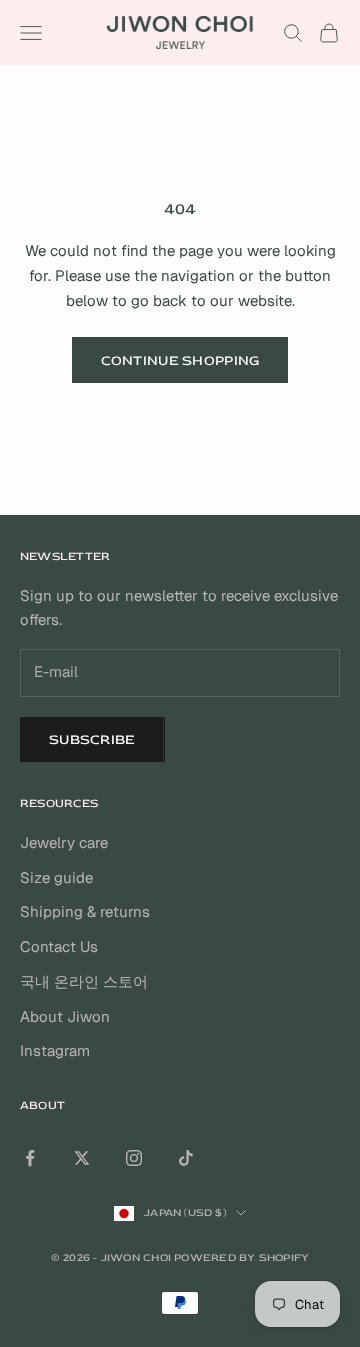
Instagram (55, 1050)
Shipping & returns (85, 911)
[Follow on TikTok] (186, 1158)
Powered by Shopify (241, 1257)
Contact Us (59, 946)
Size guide (56, 877)
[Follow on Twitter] (82, 1158)
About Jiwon (65, 1016)
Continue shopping (180, 360)
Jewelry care (64, 842)
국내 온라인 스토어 (84, 981)
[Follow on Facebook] (30, 1158)
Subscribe (92, 739)
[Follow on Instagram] (134, 1158)
